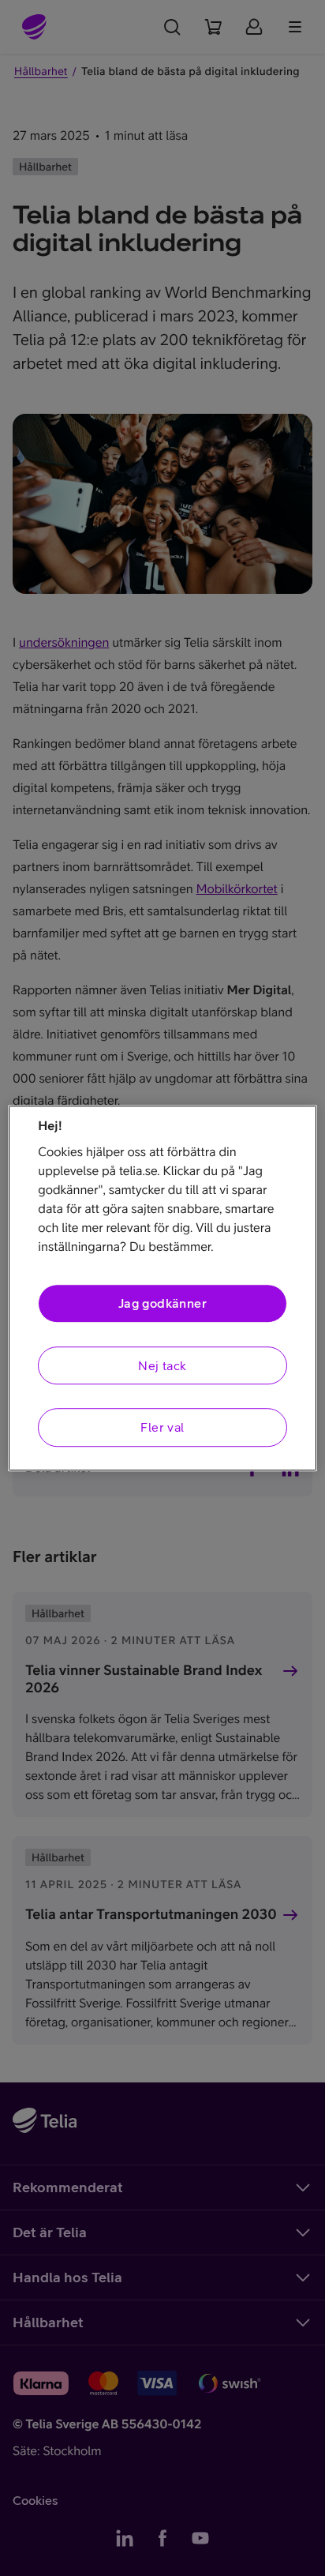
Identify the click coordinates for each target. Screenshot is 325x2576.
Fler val (162, 1427)
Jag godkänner (162, 1304)
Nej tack (162, 1365)
